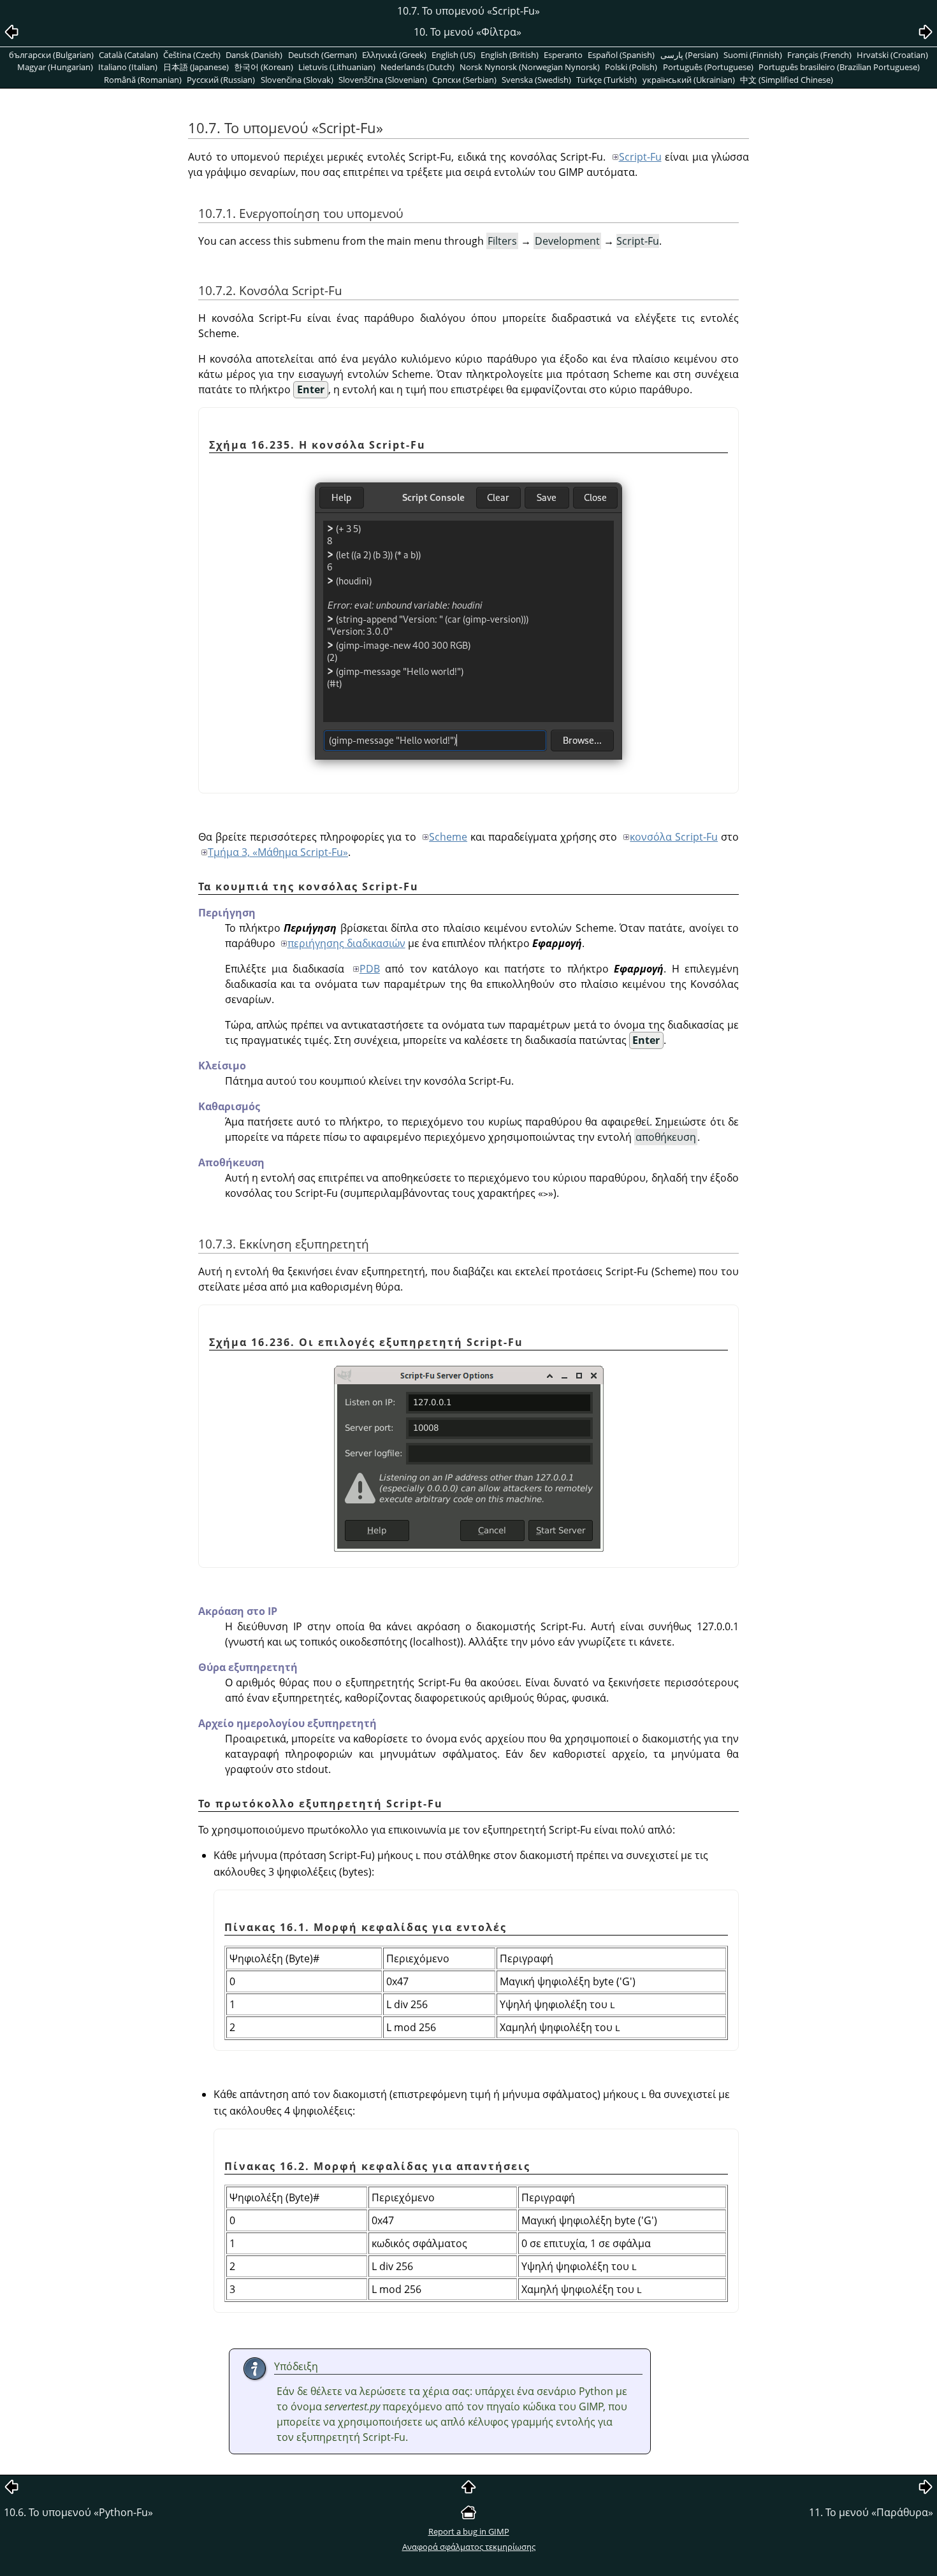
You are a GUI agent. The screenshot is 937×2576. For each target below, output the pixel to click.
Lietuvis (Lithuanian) (337, 67)
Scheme (448, 837)
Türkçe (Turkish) (607, 80)
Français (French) (819, 55)
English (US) (454, 55)
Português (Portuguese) (708, 67)
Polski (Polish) (631, 67)
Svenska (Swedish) (536, 80)
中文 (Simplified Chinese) (787, 80)
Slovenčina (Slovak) (297, 80)
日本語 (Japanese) (196, 67)
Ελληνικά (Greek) (394, 55)
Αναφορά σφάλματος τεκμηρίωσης (469, 2547)
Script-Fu (640, 157)
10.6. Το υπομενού (78, 2512)
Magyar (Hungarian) (55, 67)
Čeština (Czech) (192, 55)
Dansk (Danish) (254, 55)
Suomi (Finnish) (753, 55)
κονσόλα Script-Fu (674, 837)
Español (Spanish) (621, 55)
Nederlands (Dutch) (418, 67)
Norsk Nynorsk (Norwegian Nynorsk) (530, 67)
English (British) (510, 55)
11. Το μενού (871, 2512)
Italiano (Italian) (128, 67)
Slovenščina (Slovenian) (383, 80)
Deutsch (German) (323, 55)
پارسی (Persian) (689, 55)
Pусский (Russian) (221, 80)
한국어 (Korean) (264, 67)
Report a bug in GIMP (469, 2531)
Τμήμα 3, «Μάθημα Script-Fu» (278, 852)
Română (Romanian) (143, 80)
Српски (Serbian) (464, 80)
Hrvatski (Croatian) (892, 55)
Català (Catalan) (128, 55)
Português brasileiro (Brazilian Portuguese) (839, 67)
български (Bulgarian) (51, 55)
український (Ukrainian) (689, 80)
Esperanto (563, 55)
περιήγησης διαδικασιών (346, 943)
